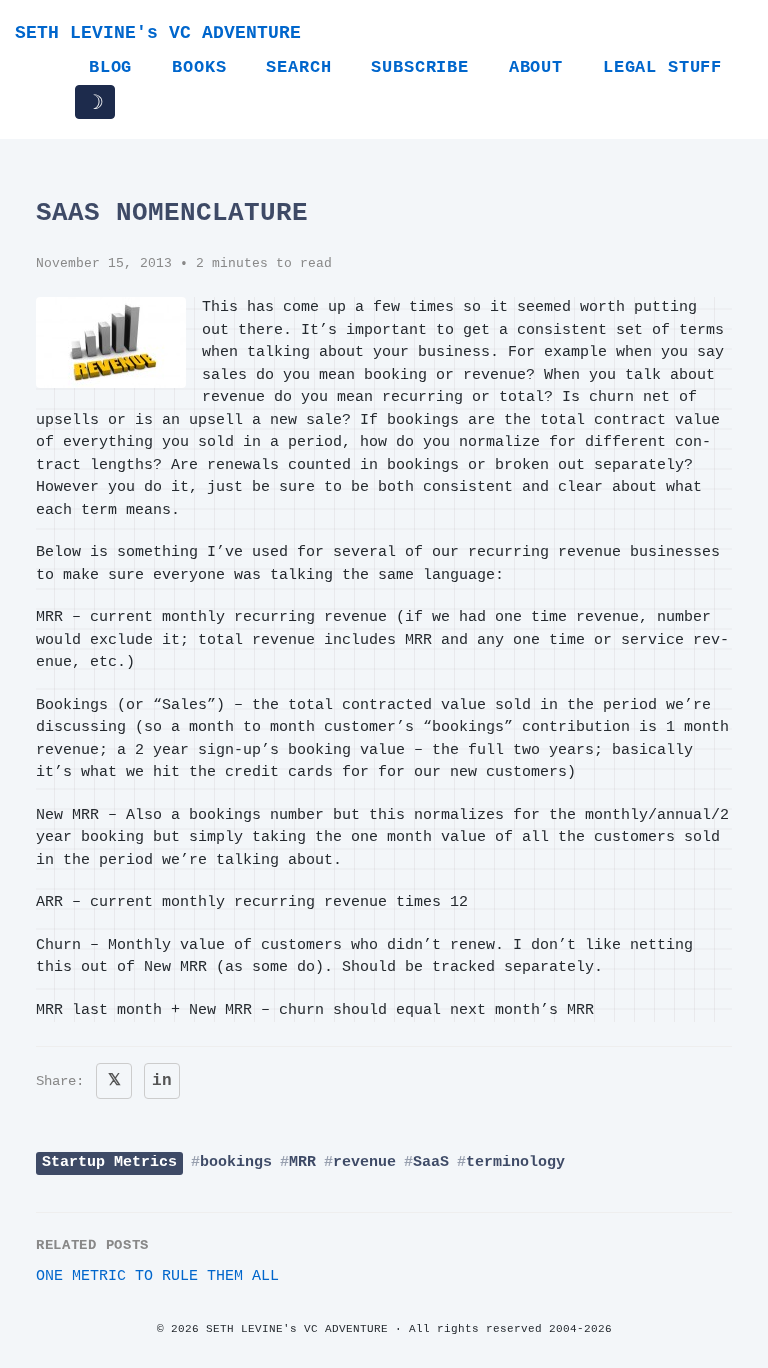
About (536, 67)
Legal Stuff (662, 67)
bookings (236, 1162)
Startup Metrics (109, 1162)
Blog (110, 67)
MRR (302, 1162)
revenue (364, 1162)
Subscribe (419, 67)
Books (199, 67)
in (162, 1081)
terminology (515, 1162)
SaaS (431, 1162)
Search (298, 67)
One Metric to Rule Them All (157, 1276)
